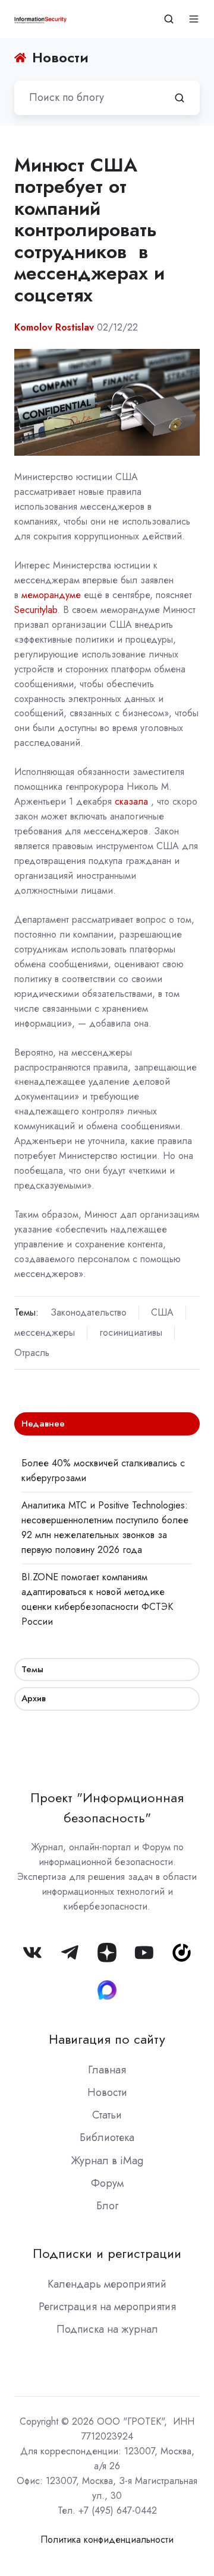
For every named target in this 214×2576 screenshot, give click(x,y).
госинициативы (131, 1333)
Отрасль (32, 1353)
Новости (107, 2092)
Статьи (107, 2115)
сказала (131, 801)
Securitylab (36, 610)
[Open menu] (194, 19)
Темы (32, 1669)
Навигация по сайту (107, 2039)
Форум (107, 2183)
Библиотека (107, 2137)
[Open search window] (169, 19)
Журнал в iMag (107, 2161)
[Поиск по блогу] (180, 98)
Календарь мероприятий (107, 2284)
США (162, 1312)
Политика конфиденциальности (107, 2540)
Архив (34, 1698)
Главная (107, 2070)
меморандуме (51, 595)
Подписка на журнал (107, 2329)
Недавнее (43, 1424)
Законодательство (89, 1312)
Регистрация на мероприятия (107, 2307)
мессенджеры (45, 1333)
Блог (107, 2206)
